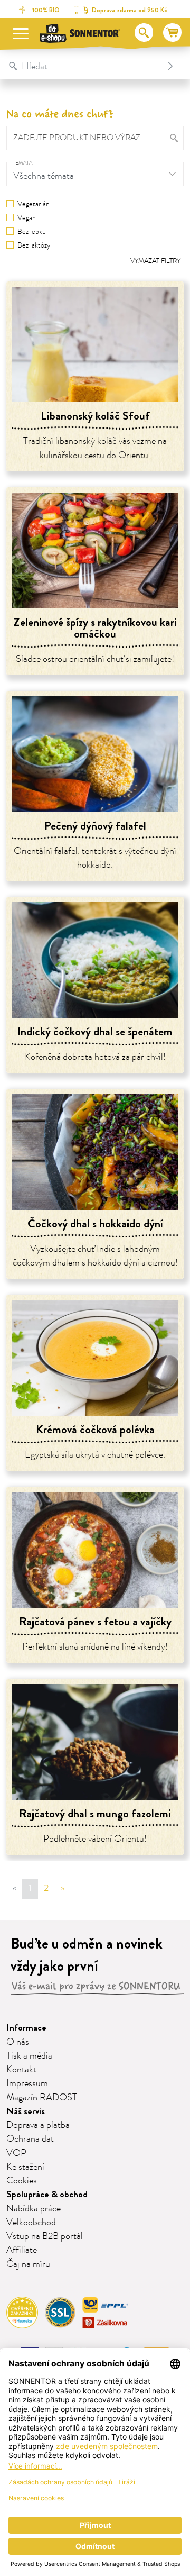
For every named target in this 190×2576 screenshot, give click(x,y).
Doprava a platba (38, 2125)
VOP (16, 2153)
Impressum (27, 2083)
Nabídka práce (34, 2209)
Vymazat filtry (155, 261)
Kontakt (21, 2070)
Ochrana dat (30, 2139)
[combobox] (84, 66)
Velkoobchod (31, 2223)
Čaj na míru (28, 2264)
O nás (18, 2042)
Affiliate (22, 2250)
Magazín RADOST (42, 2098)
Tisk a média (29, 2056)
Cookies (22, 2181)
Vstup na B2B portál (45, 2236)
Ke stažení (25, 2167)
